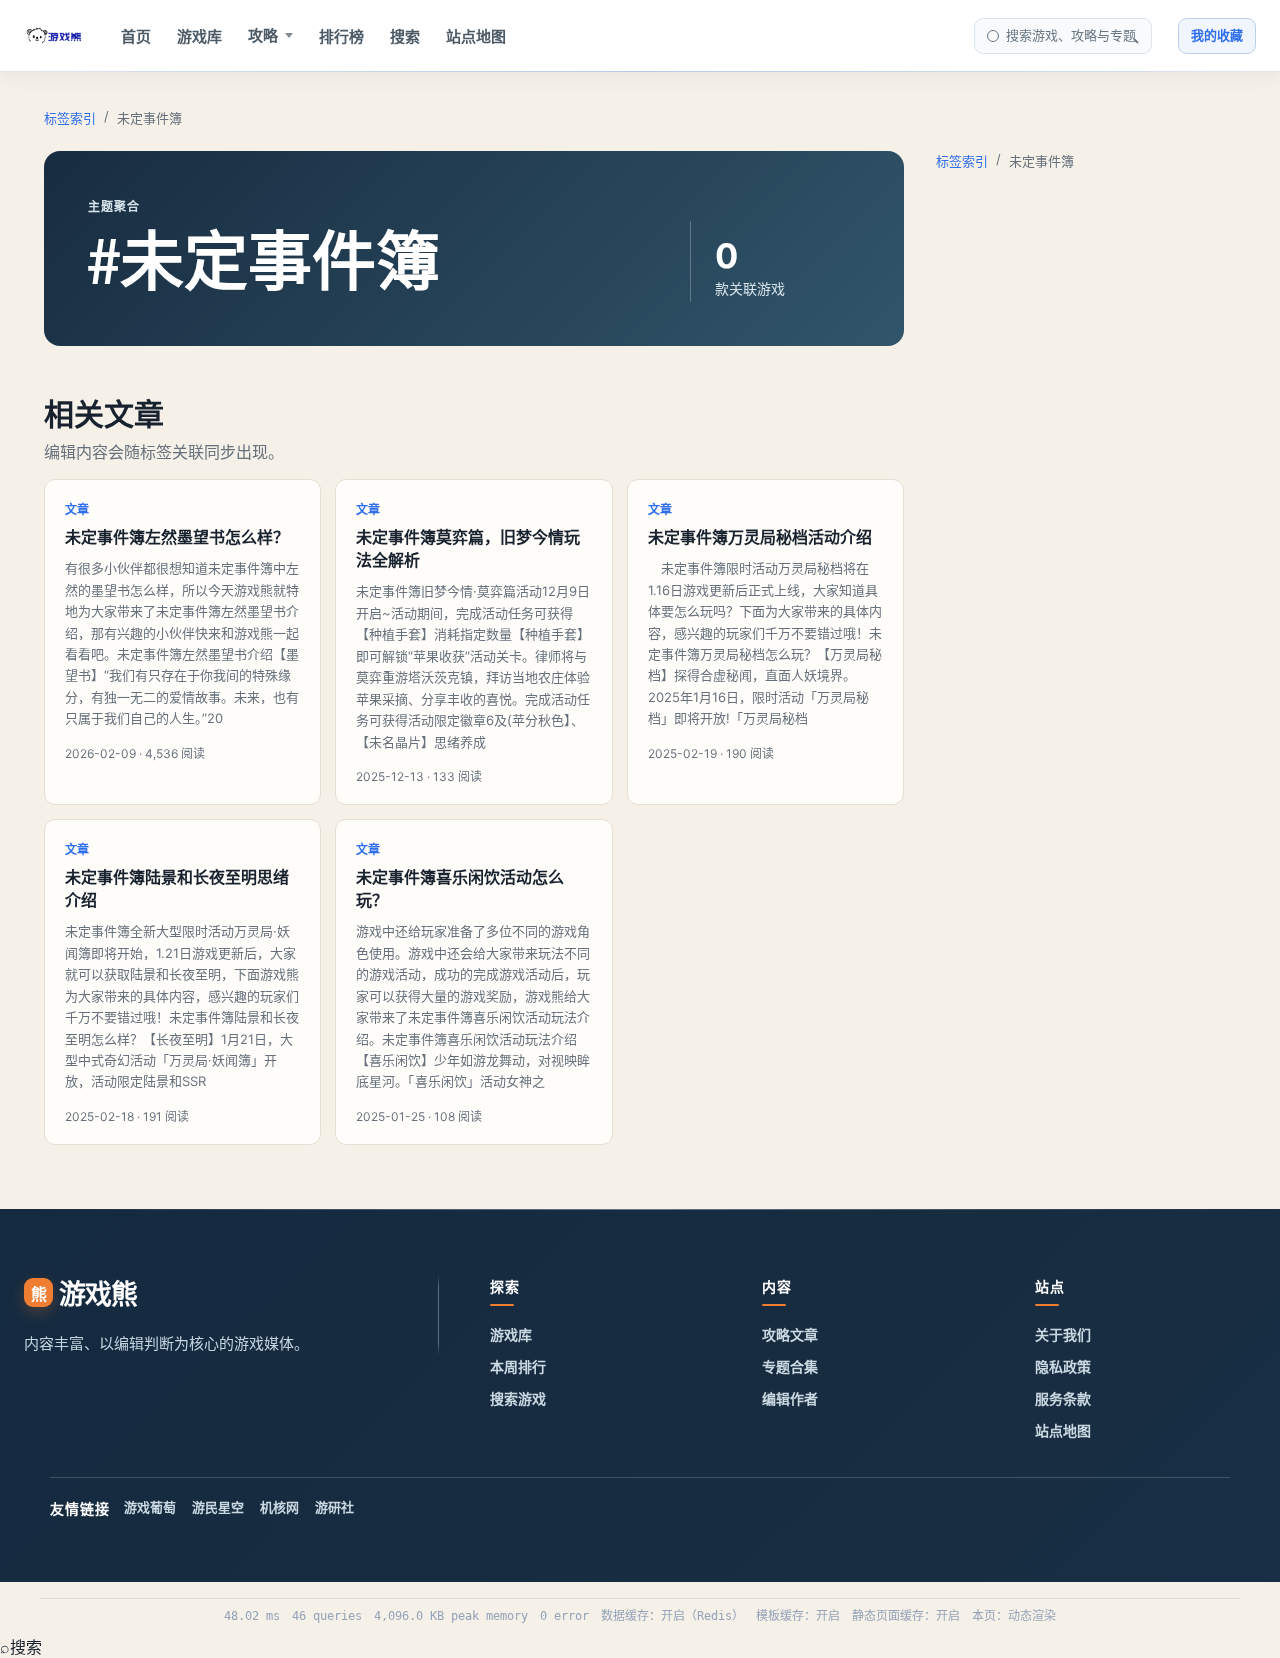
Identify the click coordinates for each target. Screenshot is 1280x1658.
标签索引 (70, 118)
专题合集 (790, 1366)
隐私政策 (1063, 1366)
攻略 (263, 35)
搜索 (405, 36)
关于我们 (1063, 1334)
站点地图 (476, 36)
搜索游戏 (518, 1398)
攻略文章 (790, 1334)
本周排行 (518, 1366)
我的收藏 (1217, 35)
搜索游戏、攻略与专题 (1071, 35)
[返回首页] (54, 36)
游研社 (334, 1507)
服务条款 (1063, 1398)
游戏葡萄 (150, 1507)
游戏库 (199, 36)
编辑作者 (790, 1398)
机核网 (279, 1507)
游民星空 (218, 1507)
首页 (136, 36)
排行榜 (341, 36)
